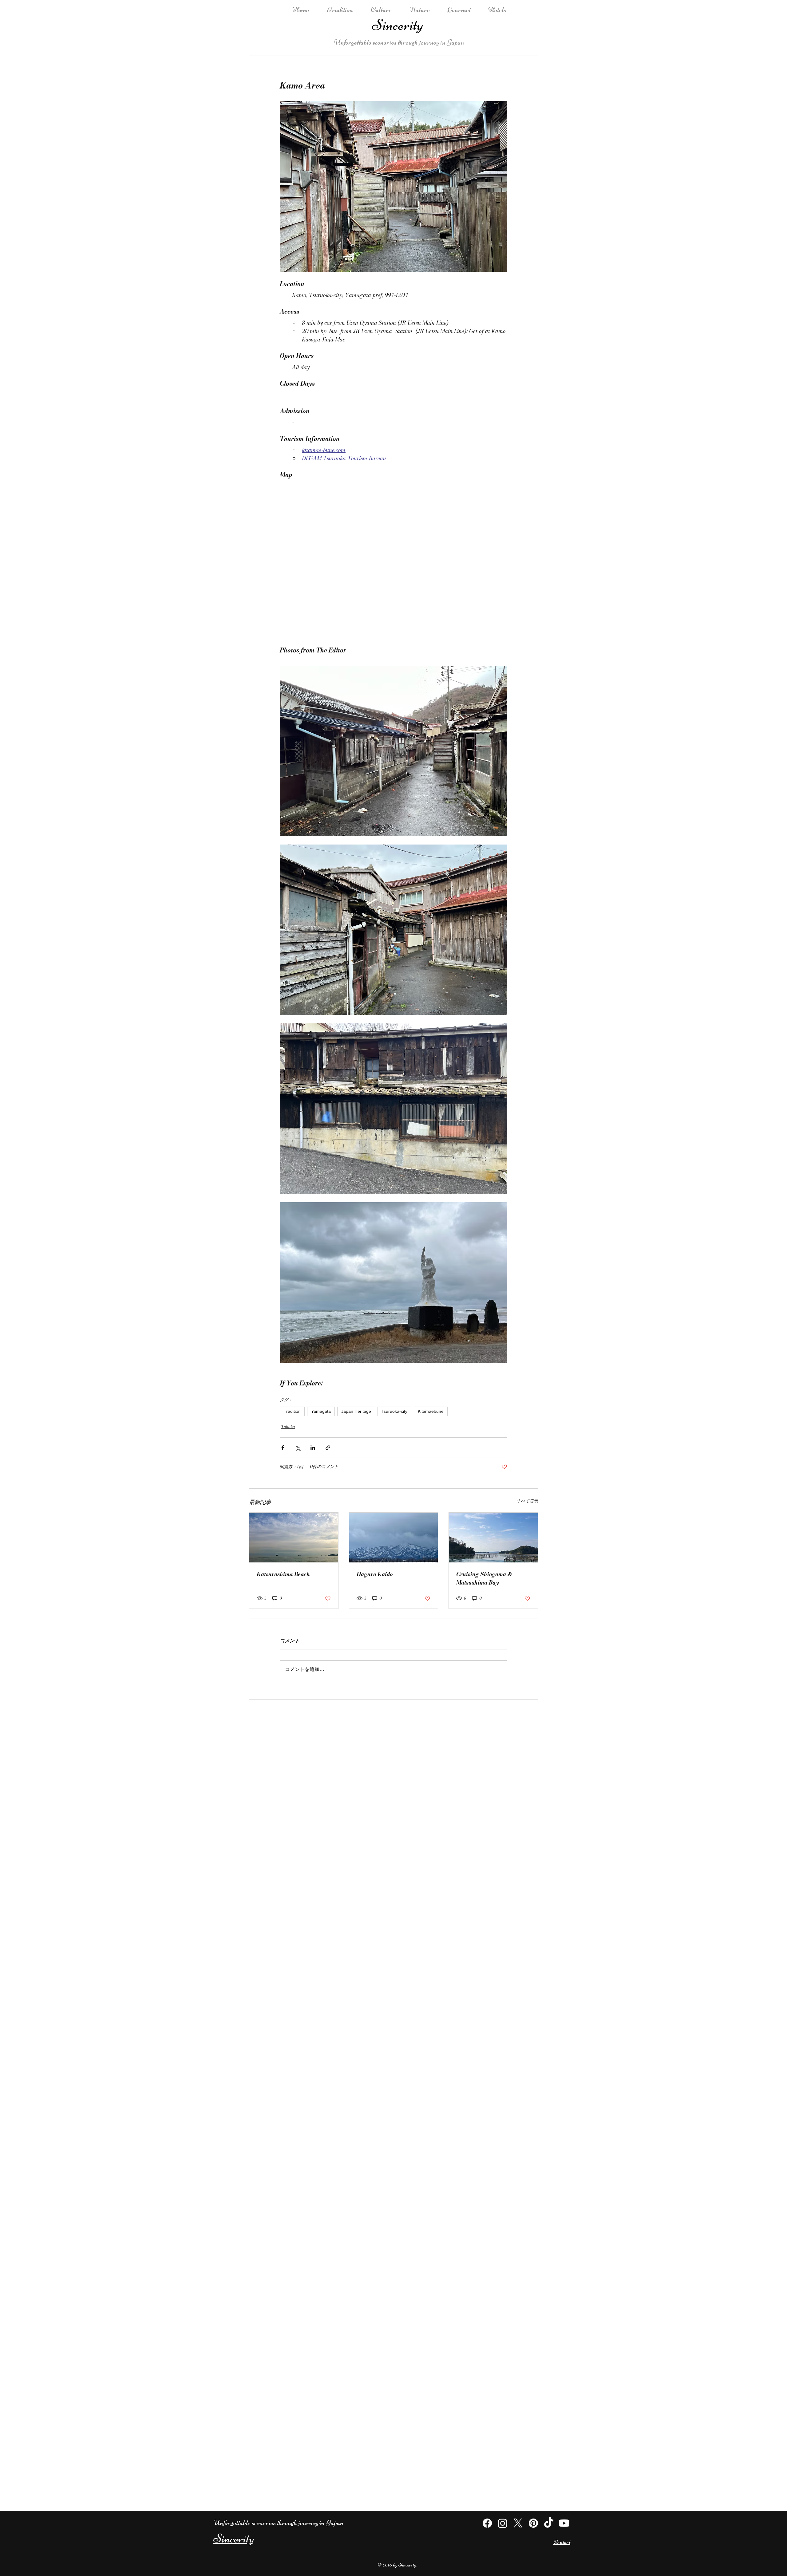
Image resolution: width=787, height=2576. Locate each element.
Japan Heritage (356, 1411)
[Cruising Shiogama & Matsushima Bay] (493, 1538)
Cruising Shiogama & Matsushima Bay (484, 1578)
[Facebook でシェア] (283, 1448)
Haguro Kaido (375, 1574)
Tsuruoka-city (394, 1411)
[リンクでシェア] (328, 1448)
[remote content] (393, 560)
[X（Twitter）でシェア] (298, 1448)
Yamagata (321, 1411)
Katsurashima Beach (283, 1574)
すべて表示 (527, 1501)
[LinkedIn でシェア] (313, 1448)
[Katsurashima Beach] (294, 1538)
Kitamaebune (431, 1411)
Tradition (292, 1411)
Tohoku (288, 1427)
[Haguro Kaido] (394, 1538)
